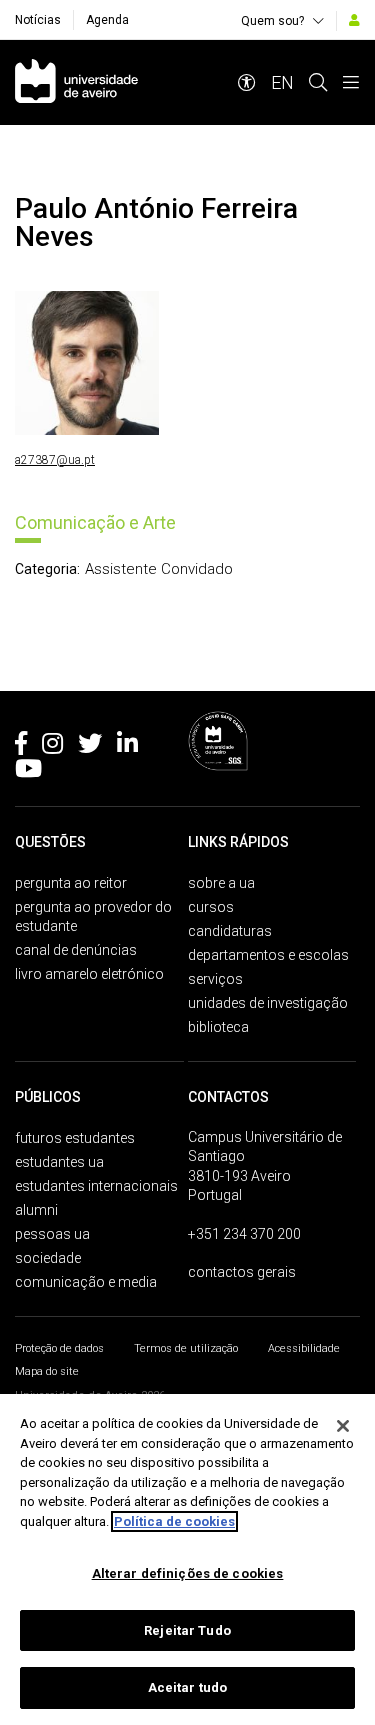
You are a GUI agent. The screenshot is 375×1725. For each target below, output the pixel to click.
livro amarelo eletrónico (89, 974)
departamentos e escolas (268, 955)
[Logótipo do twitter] (90, 747)
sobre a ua (221, 883)
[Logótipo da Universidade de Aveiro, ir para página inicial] (76, 82)
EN (282, 82)
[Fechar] (343, 1426)
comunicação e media (86, 1282)
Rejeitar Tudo (187, 1630)
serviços (215, 979)
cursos (211, 907)
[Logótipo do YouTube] (28, 772)
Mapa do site (47, 1371)
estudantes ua (59, 1162)
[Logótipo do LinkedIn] (127, 747)
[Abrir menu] (351, 82)
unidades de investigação (268, 1003)
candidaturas (230, 931)
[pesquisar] (318, 82)
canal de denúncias (76, 950)
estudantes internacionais (96, 1186)
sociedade (48, 1258)
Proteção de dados (59, 1348)
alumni (36, 1210)
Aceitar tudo (188, 1687)
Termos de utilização (186, 1348)
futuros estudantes (75, 1138)
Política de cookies (174, 1521)
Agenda (107, 20)
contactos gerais (242, 1272)
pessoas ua (52, 1234)
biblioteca (218, 1027)
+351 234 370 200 (244, 1234)
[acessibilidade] (247, 82)
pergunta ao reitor (71, 883)
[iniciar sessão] (354, 20)
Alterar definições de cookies (188, 1573)
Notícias (38, 20)
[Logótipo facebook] (21, 747)
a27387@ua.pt (55, 460)
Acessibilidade (304, 1348)
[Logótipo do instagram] (52, 747)
